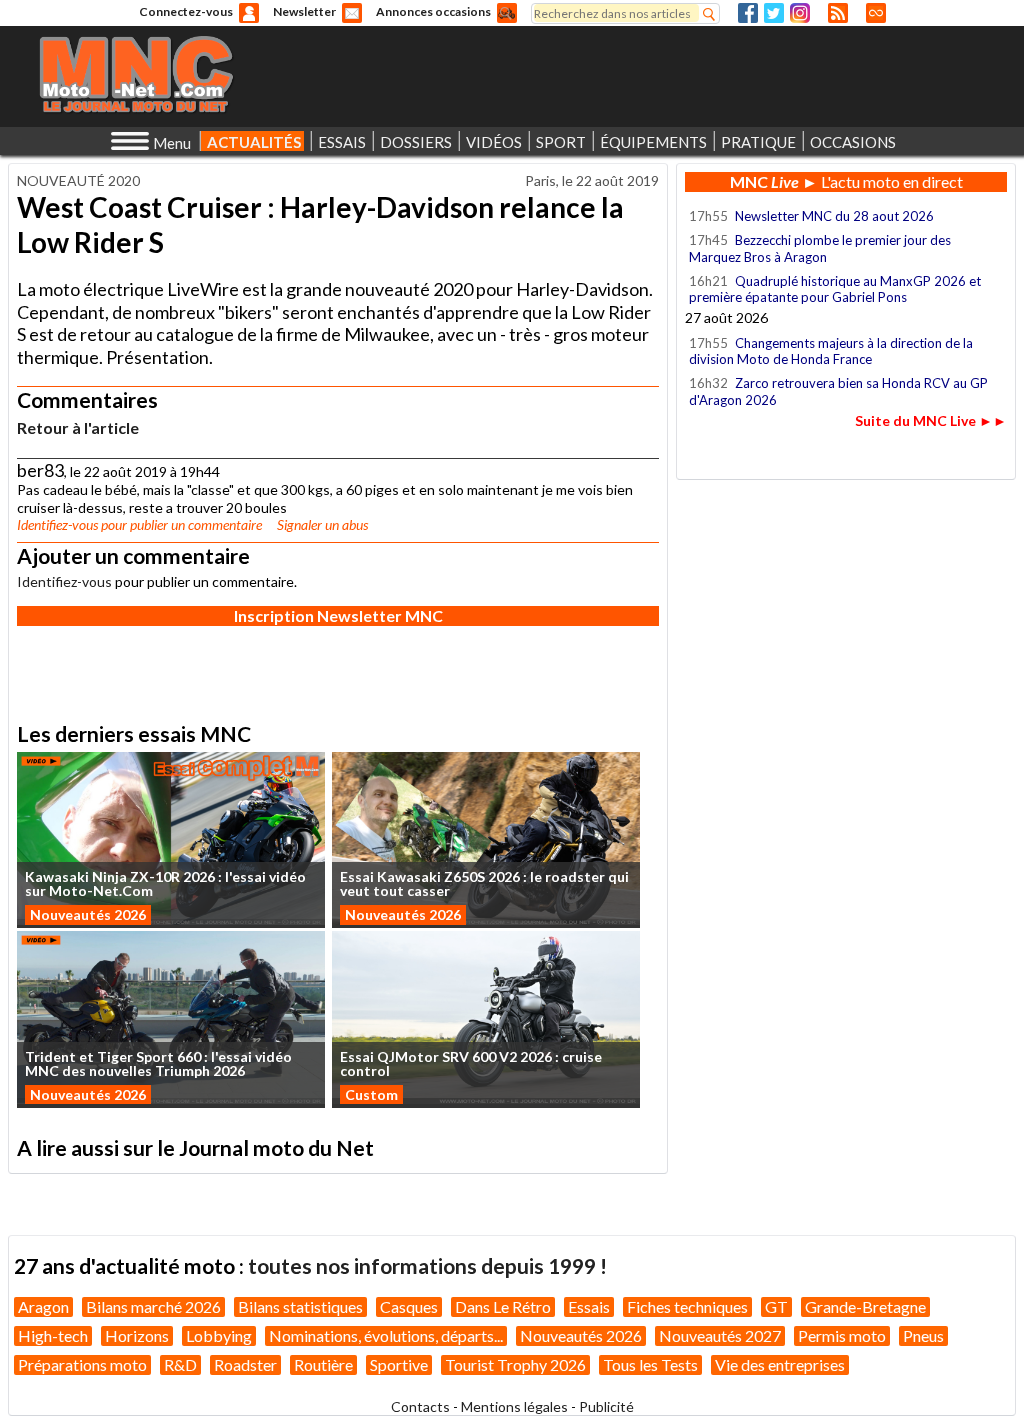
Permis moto (842, 1335)
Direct (876, 13)
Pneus (923, 1335)
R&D (180, 1364)
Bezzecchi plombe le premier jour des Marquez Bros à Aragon (820, 248)
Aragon (43, 1306)
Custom (371, 1094)
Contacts (420, 1406)
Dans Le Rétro (503, 1306)
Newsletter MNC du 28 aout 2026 (834, 216)
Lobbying (219, 1335)
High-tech (53, 1335)
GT (776, 1306)
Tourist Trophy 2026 (515, 1364)
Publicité (606, 1406)
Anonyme (249, 13)
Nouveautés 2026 (88, 914)
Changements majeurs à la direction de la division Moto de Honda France (831, 351)
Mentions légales (514, 1406)
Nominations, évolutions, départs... (386, 1335)
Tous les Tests (650, 1364)
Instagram (800, 13)
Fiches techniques (687, 1306)
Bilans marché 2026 (153, 1306)
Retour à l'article (78, 427)
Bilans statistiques (300, 1306)
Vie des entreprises (780, 1364)
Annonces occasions (433, 11)
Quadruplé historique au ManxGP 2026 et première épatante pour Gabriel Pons (835, 289)
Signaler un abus (322, 524)
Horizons (137, 1335)
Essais (589, 1306)
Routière (323, 1364)
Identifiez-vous (57, 524)
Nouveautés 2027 (720, 1335)
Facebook (748, 13)
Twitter (774, 13)
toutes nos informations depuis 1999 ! (427, 1265)
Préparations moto (82, 1364)
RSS (838, 13)
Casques (409, 1306)
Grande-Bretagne (865, 1306)
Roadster (245, 1364)
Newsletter (304, 11)
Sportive (399, 1364)
